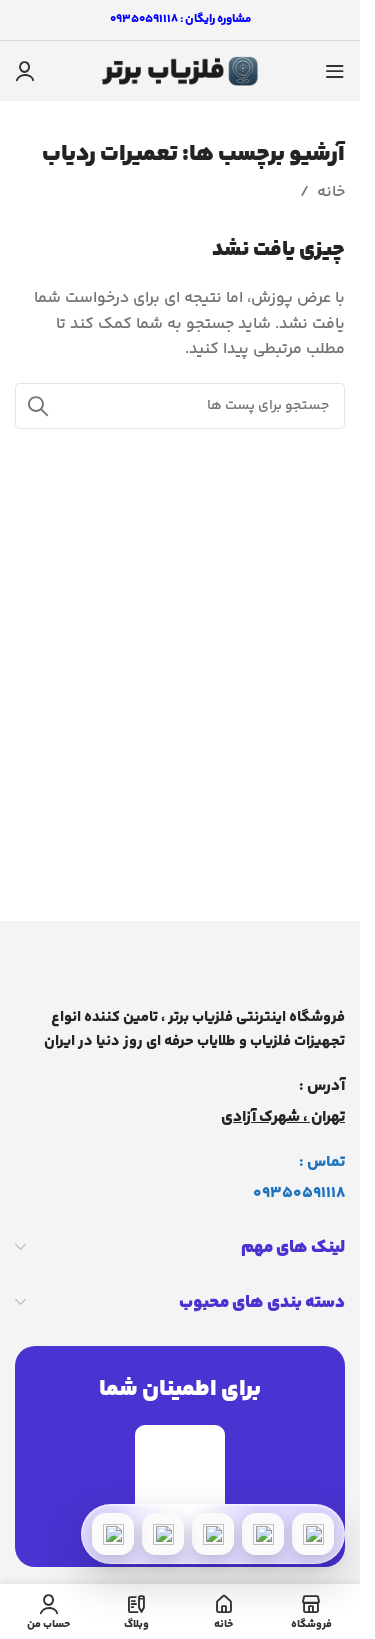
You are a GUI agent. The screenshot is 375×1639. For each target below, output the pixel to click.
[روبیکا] (113, 1534)
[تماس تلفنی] (313, 1534)
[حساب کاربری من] (25, 71)
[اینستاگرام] (163, 1534)
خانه (331, 192)
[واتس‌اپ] (263, 1534)
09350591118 (299, 1193)
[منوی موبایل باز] (335, 71)
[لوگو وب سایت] (180, 71)
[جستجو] (38, 406)
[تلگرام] (213, 1534)
